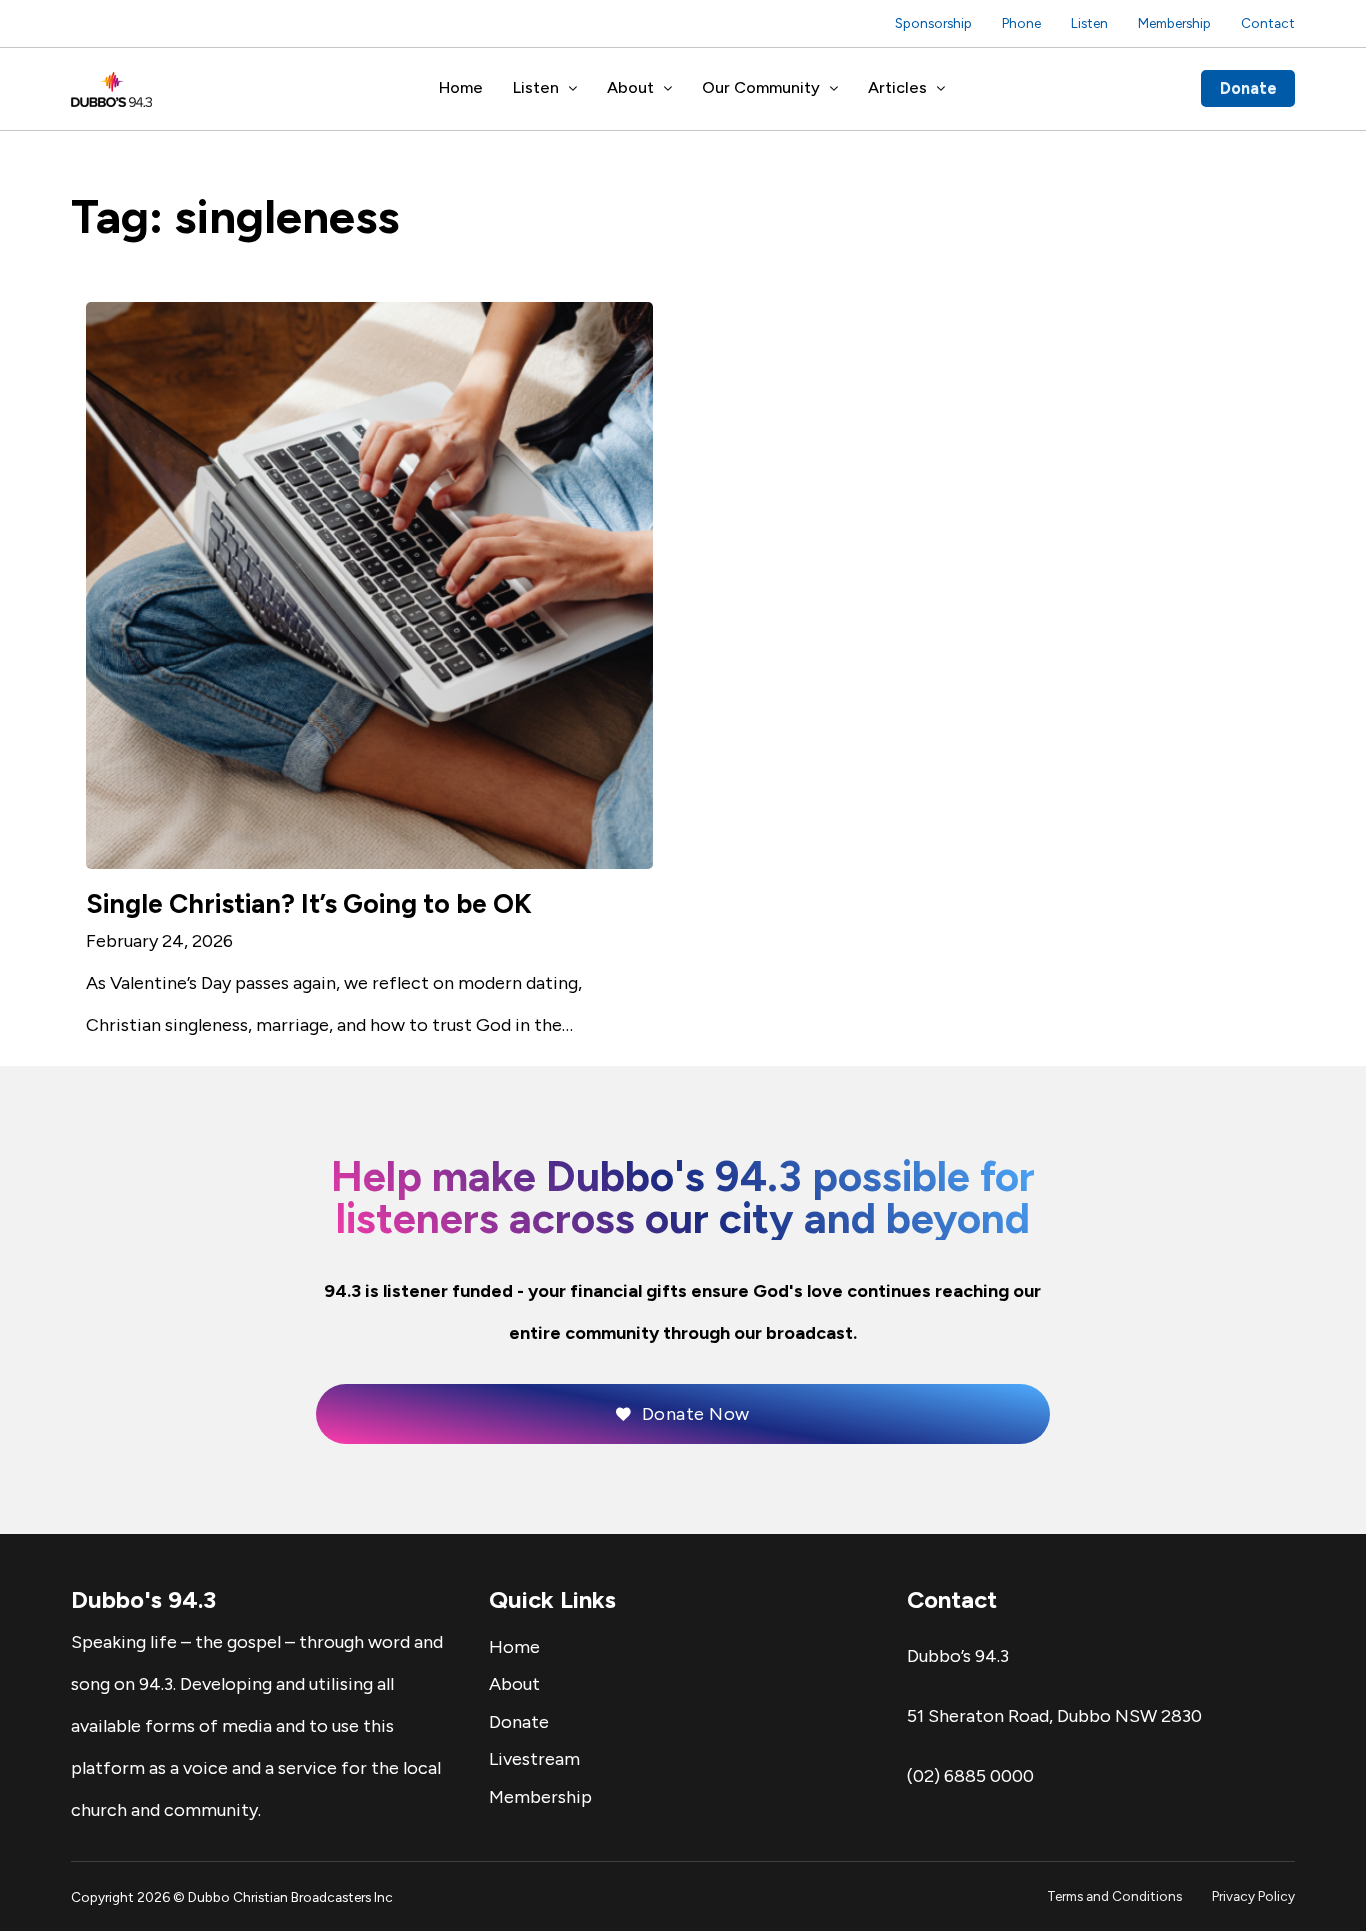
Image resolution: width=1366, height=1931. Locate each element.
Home (461, 87)
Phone (1021, 23)
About (630, 87)
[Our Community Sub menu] (834, 89)
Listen (1089, 23)
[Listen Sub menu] (573, 89)
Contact (1268, 23)
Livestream (534, 1759)
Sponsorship (933, 23)
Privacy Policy (1253, 1896)
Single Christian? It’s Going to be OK (309, 904)
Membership (1174, 23)
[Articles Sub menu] (941, 89)
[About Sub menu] (668, 89)
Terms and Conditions (1114, 1896)
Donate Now (696, 1414)
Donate (1248, 88)
